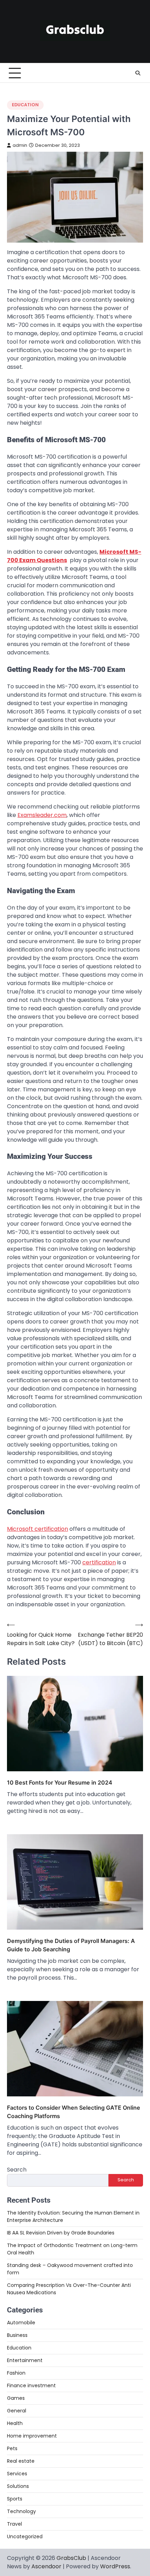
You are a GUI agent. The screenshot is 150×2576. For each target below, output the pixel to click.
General (17, 2411)
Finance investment (31, 2385)
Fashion (16, 2373)
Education (25, 105)
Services (17, 2474)
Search (17, 2170)
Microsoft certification (37, 1529)
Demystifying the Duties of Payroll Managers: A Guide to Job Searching (71, 1945)
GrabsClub (71, 2558)
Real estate (21, 2461)
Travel (14, 2524)
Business (17, 2335)
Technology (21, 2511)
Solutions (18, 2486)
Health (15, 2423)
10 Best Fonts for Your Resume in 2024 (60, 1782)
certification (99, 1562)
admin (20, 145)
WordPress (115, 2566)
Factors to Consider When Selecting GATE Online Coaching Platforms (74, 2112)
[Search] (138, 73)
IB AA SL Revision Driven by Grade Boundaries (61, 2233)
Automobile (21, 2323)
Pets (12, 2448)
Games (16, 2398)
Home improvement (32, 2436)
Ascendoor (46, 2566)
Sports (15, 2499)
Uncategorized (25, 2536)
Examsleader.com (42, 815)
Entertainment (25, 2360)
